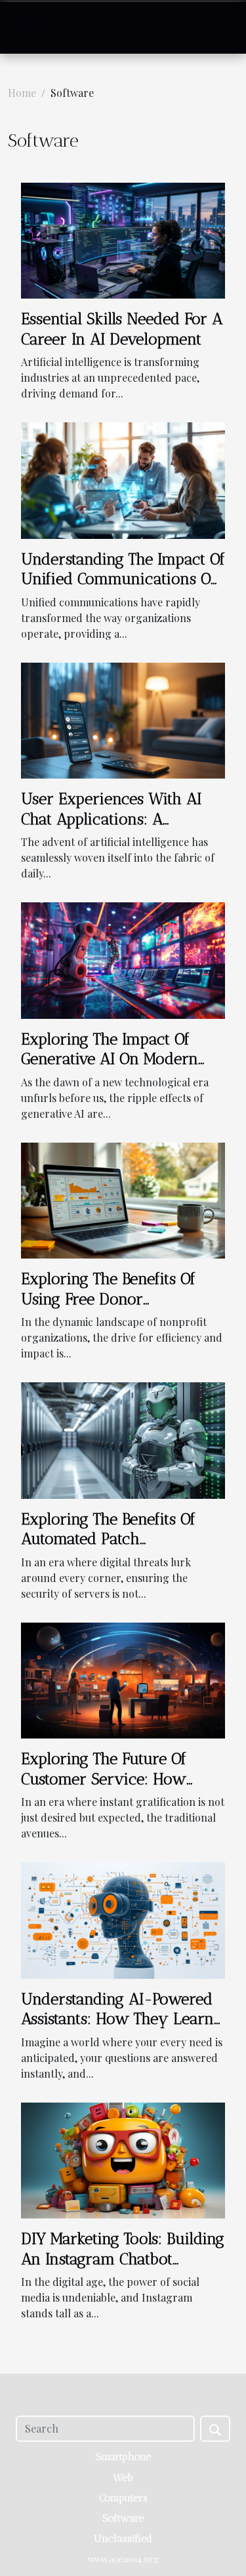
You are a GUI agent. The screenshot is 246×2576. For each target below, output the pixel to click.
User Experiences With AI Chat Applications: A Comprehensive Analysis (111, 819)
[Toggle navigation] (26, 28)
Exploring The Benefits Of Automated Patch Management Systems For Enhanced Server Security (113, 1549)
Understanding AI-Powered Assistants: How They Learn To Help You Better (117, 2019)
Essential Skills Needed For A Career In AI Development (122, 328)
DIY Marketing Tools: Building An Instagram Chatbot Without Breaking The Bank (123, 2258)
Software (123, 2518)
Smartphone (123, 2456)
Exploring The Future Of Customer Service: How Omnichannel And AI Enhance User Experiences (114, 1788)
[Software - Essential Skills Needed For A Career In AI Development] (123, 239)
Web (123, 2477)
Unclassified (123, 2538)
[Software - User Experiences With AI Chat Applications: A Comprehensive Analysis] (123, 719)
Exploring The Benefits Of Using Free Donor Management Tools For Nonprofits (108, 1308)
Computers (123, 2498)
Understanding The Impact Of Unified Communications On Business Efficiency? (123, 579)
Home (22, 93)
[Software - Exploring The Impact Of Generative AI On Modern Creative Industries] (123, 959)
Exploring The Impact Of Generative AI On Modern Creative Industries (110, 1059)
